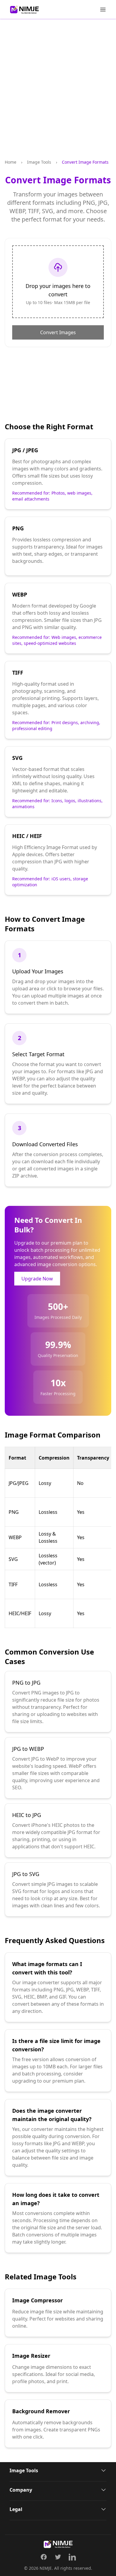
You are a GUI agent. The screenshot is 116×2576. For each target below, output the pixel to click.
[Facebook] (44, 2557)
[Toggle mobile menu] (103, 10)
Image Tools (39, 162)
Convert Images (58, 332)
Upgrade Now (37, 1279)
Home (11, 162)
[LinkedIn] (72, 2557)
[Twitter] (58, 2557)
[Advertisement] (58, 94)
